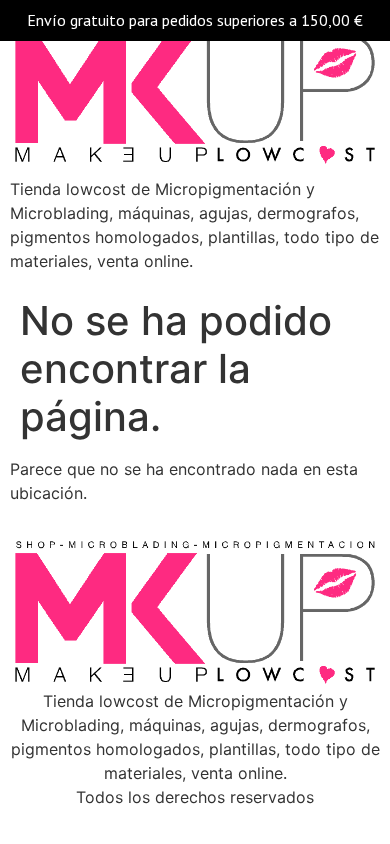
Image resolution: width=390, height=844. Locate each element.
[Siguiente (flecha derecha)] (355, 422)
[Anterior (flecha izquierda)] (35, 422)
